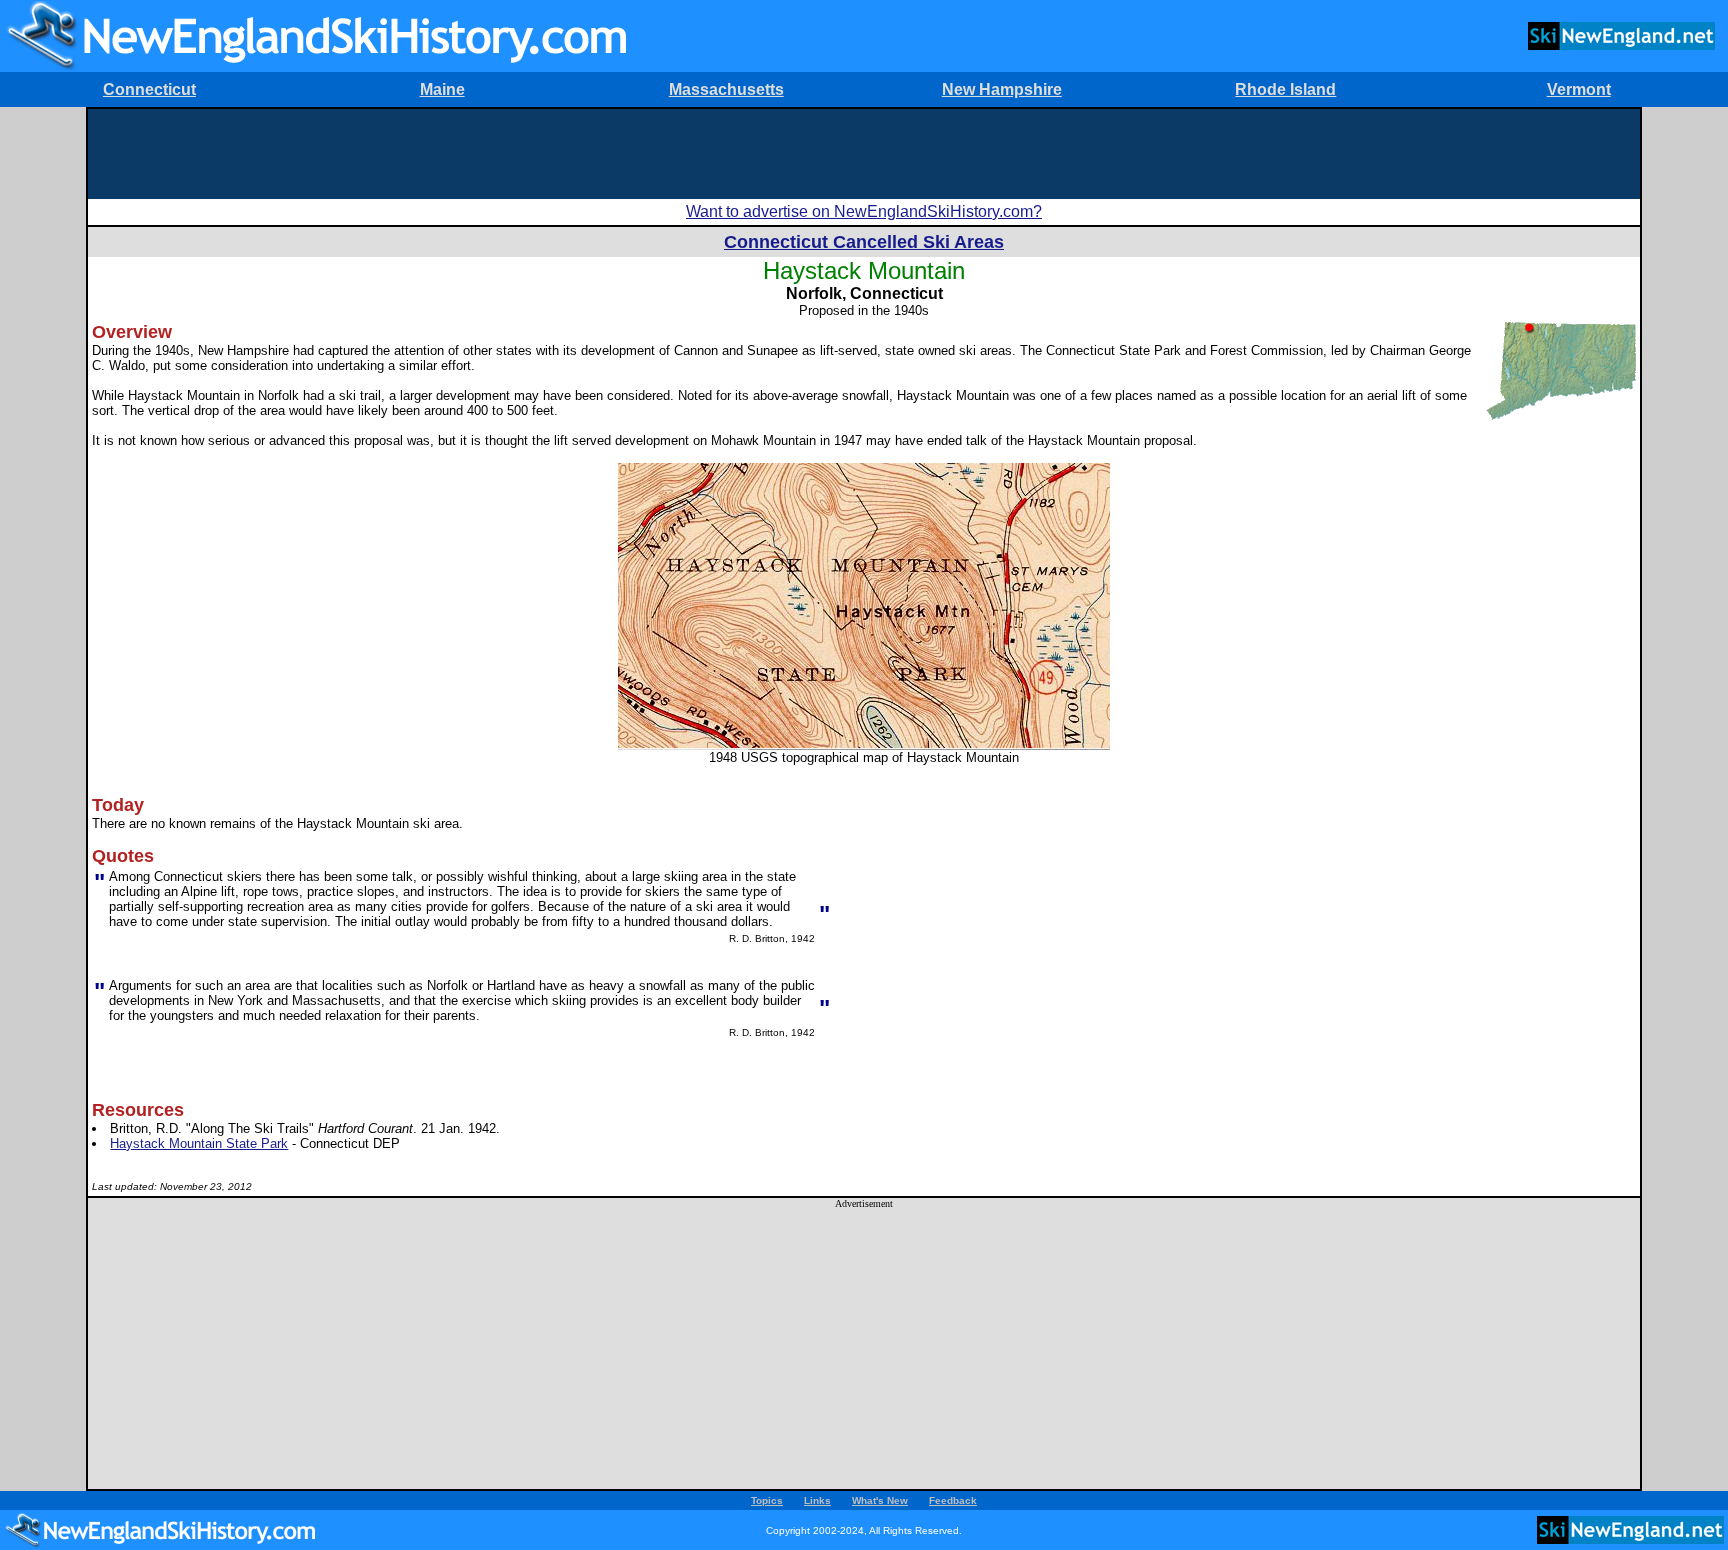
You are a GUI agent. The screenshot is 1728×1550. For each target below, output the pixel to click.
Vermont (1579, 89)
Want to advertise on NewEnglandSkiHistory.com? (864, 211)
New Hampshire (1002, 89)
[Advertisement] (864, 154)
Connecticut (149, 89)
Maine (442, 89)
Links (817, 1500)
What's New (880, 1500)
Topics (767, 1500)
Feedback (953, 1500)
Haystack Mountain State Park (199, 1143)
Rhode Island (1285, 89)
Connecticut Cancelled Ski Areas (864, 242)
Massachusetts (726, 89)
